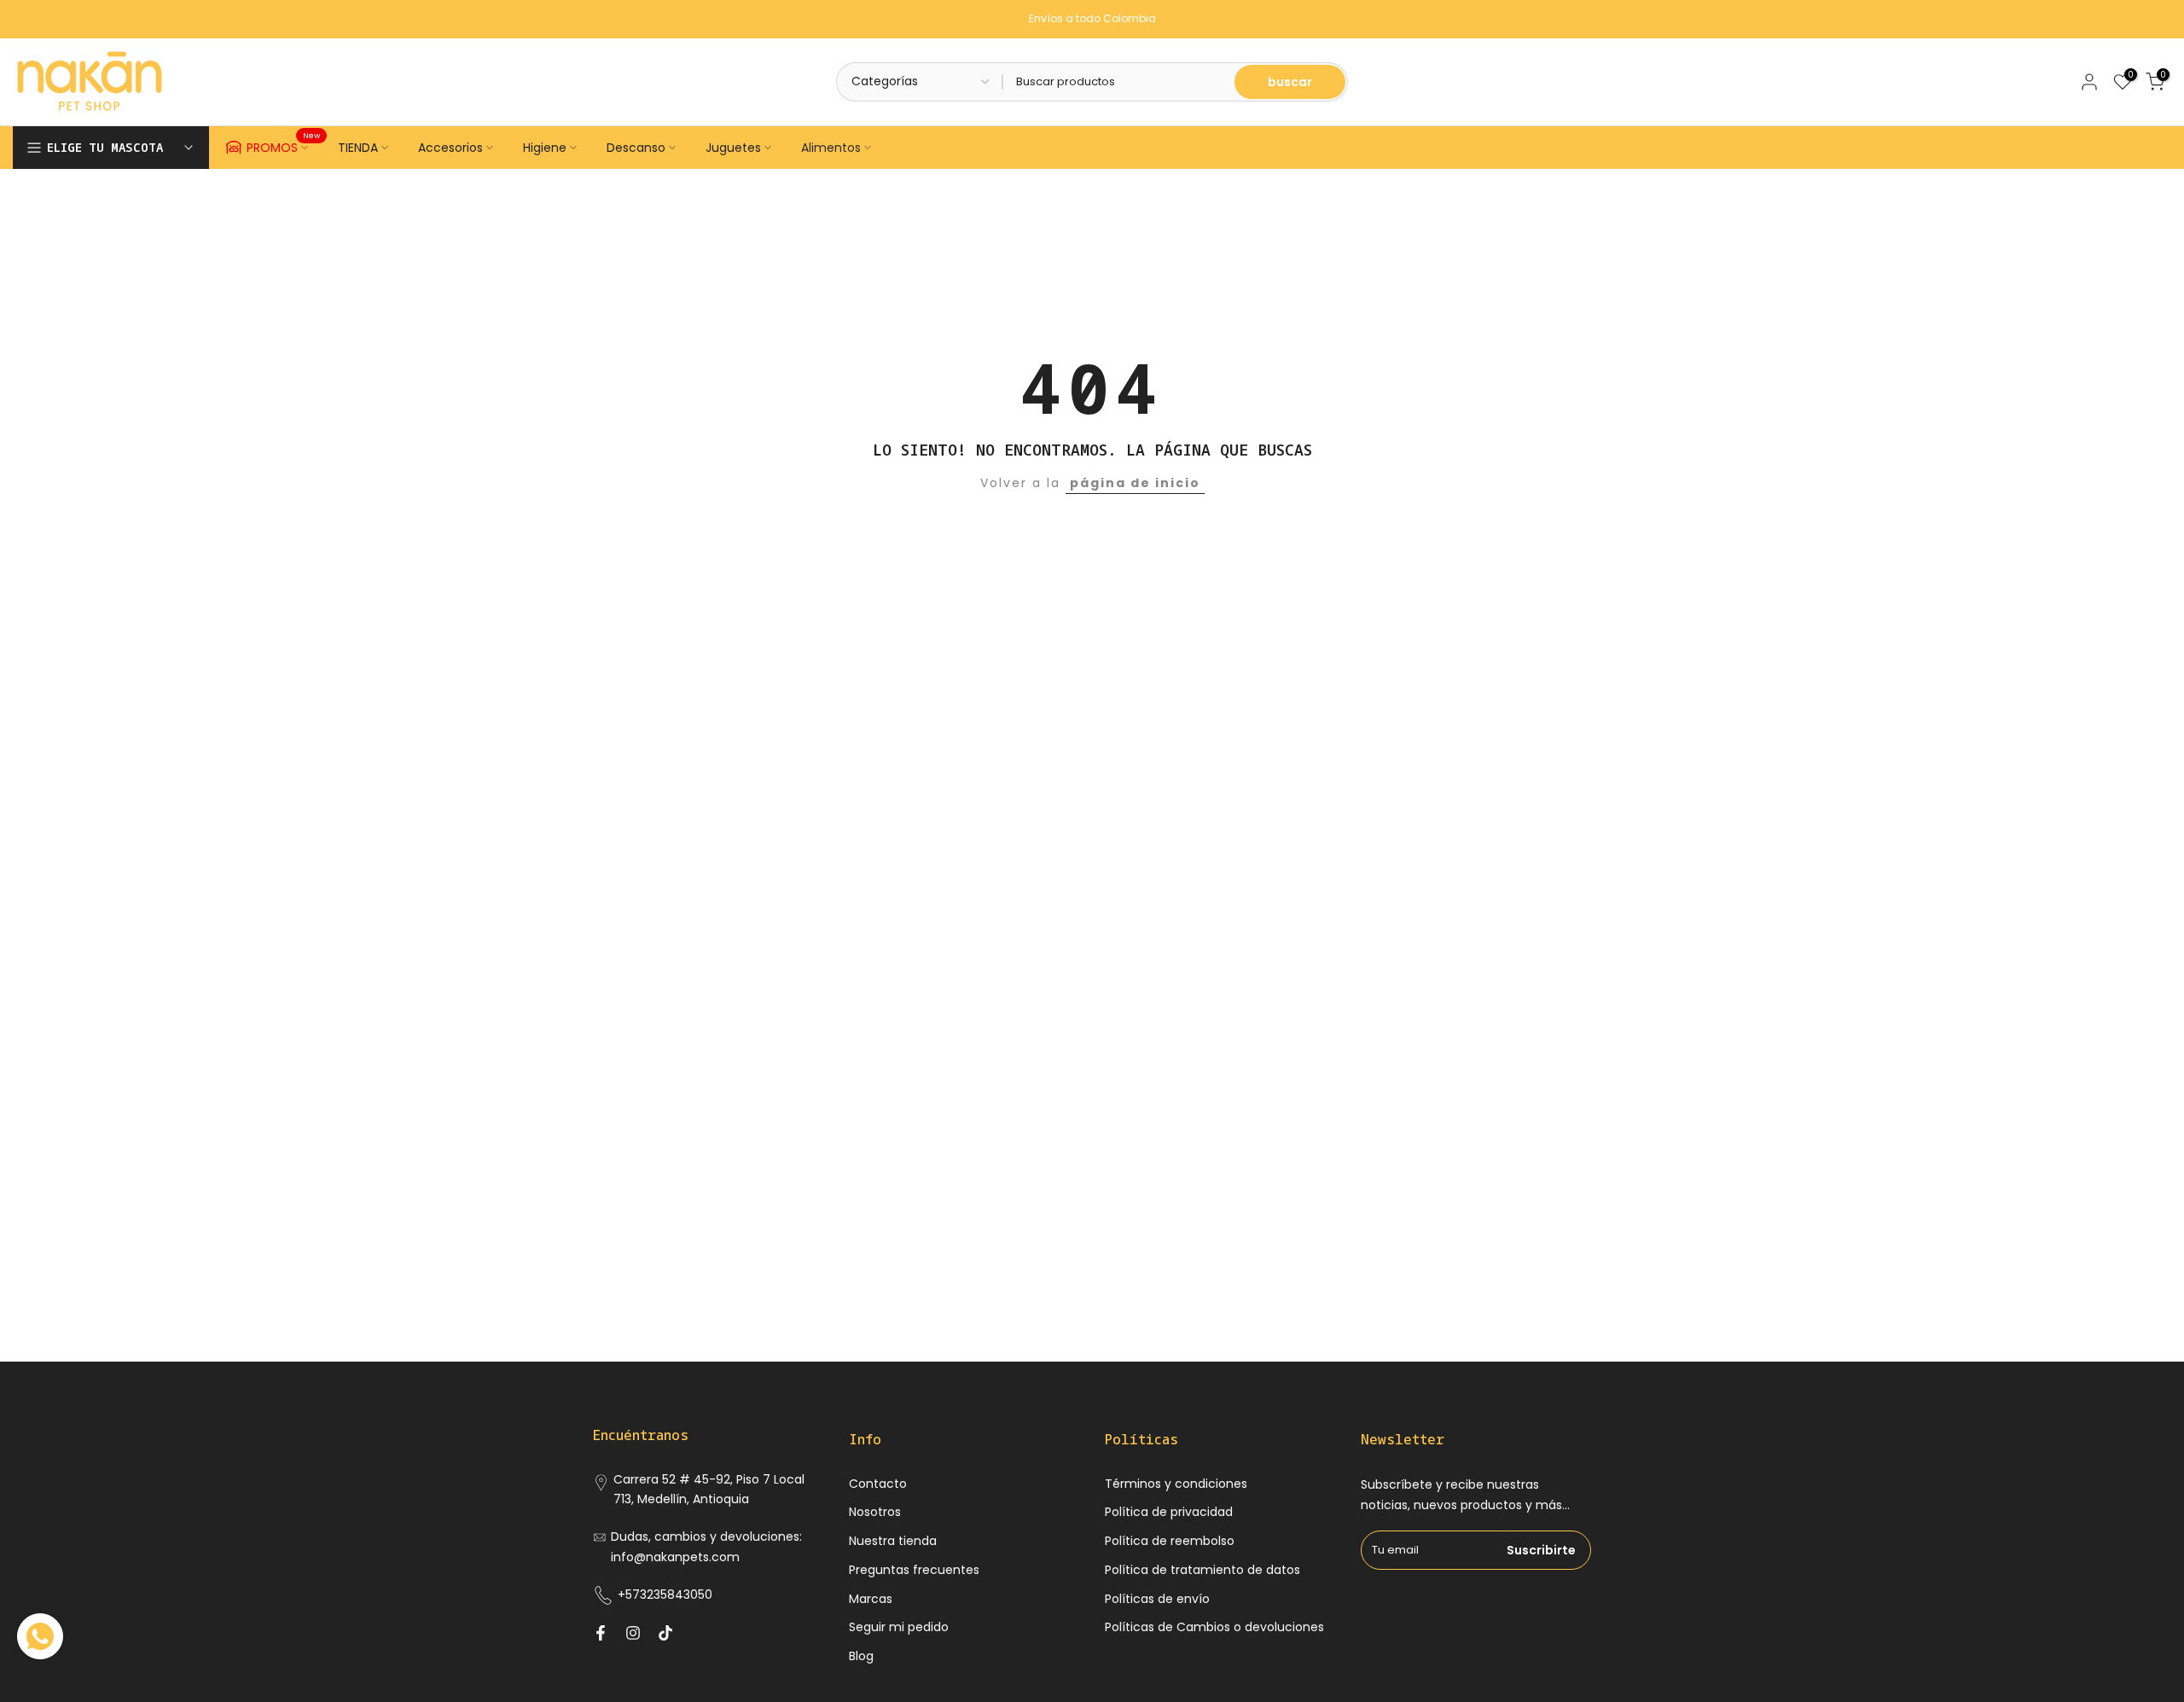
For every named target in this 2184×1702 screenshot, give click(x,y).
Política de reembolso (1170, 1541)
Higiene (545, 148)
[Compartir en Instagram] (633, 1633)
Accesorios (450, 148)
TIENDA (358, 148)
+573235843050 (665, 1595)
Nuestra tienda (893, 1541)
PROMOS (284, 145)
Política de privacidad (1169, 1512)
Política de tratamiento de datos (1202, 1570)
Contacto (878, 1484)
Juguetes (733, 148)
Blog (861, 1656)
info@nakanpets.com (675, 1557)
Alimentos (831, 148)
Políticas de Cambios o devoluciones (1214, 1627)
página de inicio (1135, 483)
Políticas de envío (1157, 1599)
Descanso (636, 148)
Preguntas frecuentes (914, 1570)
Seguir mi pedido (899, 1627)
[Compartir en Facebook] (601, 1633)
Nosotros (875, 1512)
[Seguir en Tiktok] (665, 1633)
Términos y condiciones (1176, 1484)
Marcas (871, 1599)
